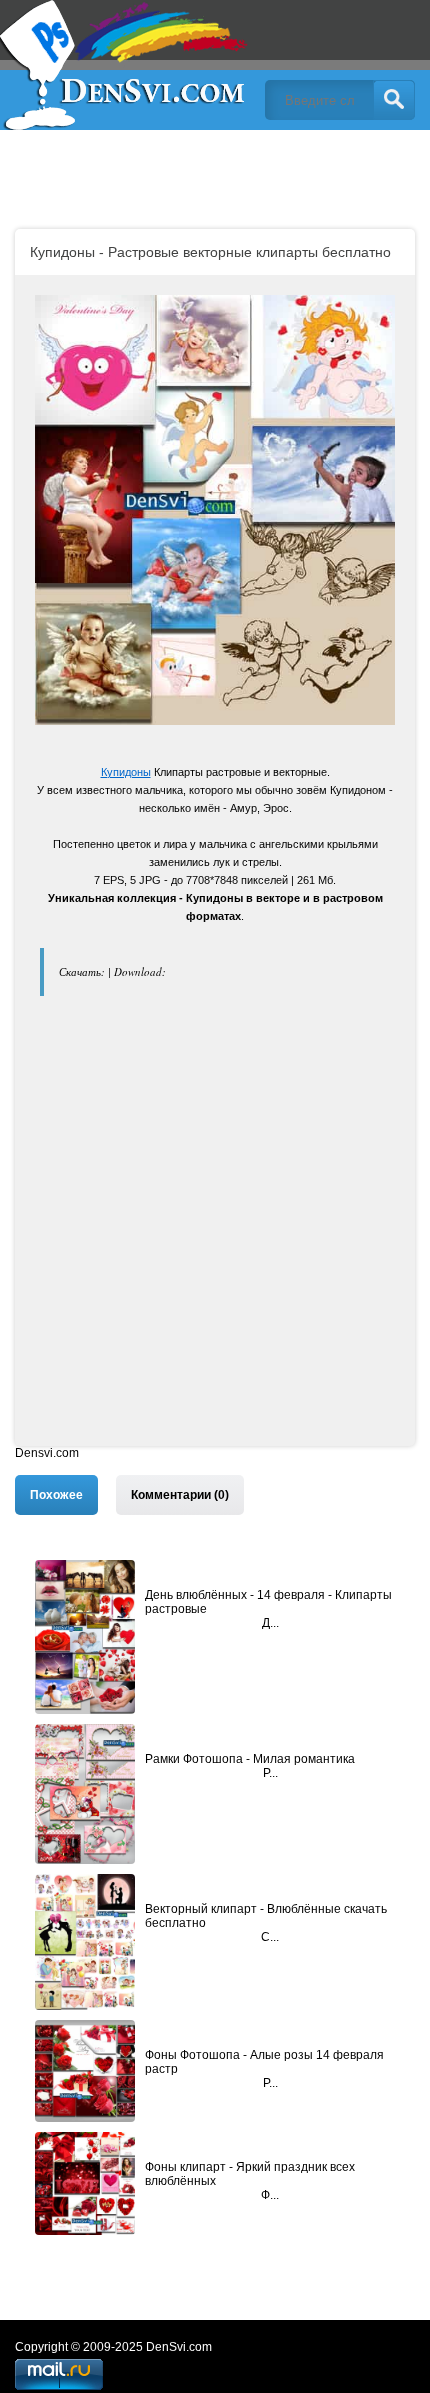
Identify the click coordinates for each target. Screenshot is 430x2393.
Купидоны (126, 772)
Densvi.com (47, 1453)
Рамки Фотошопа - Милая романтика (250, 1759)
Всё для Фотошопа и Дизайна (125, 65)
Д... (270, 1623)
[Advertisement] (215, 1231)
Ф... (270, 2195)
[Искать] (394, 100)
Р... (270, 1773)
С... (270, 1937)
